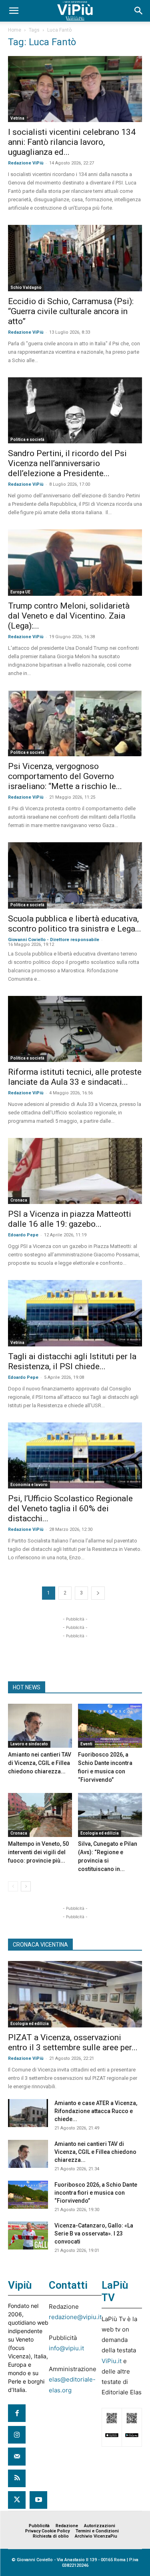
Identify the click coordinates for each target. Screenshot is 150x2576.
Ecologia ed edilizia (100, 1833)
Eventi (86, 1744)
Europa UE (20, 592)
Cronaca (19, 1200)
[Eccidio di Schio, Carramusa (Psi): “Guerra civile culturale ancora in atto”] (75, 258)
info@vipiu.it (66, 2348)
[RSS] (17, 2478)
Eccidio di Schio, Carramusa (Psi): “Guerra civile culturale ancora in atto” (71, 311)
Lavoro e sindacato (29, 1744)
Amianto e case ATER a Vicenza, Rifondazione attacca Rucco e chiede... (96, 2111)
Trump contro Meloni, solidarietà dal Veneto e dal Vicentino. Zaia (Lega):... (69, 616)
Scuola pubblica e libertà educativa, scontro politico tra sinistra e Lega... (75, 924)
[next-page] (98, 1593)
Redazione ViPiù (26, 163)
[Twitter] (17, 2500)
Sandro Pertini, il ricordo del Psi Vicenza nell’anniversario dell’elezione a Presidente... (67, 463)
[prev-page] (13, 1886)
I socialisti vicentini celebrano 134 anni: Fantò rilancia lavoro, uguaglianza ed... (72, 142)
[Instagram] (17, 2435)
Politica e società (27, 440)
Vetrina (17, 118)
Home (15, 30)
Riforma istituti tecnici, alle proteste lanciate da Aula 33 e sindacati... (75, 1077)
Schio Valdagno (26, 287)
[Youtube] (38, 2500)
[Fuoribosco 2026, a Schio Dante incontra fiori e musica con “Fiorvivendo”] (110, 1726)
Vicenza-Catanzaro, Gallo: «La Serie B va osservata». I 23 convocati (94, 2233)
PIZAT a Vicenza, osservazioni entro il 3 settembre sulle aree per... (73, 2042)
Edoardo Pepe (23, 1235)
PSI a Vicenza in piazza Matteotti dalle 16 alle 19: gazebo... (70, 1219)
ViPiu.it (112, 2361)
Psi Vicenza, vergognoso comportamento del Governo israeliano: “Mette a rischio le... (65, 776)
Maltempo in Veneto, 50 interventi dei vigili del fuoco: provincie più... (38, 1852)
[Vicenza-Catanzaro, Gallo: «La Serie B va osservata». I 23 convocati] (28, 2235)
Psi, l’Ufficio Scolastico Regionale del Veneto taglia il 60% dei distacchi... (70, 1508)
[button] (14, 11)
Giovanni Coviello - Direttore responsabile (54, 940)
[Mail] (17, 2456)
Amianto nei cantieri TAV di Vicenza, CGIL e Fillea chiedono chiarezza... (40, 1763)
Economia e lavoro (29, 1485)
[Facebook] (17, 2413)
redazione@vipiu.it (75, 2317)
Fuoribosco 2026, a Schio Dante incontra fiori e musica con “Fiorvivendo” (96, 2193)
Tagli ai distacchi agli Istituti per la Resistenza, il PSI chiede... (72, 1361)
